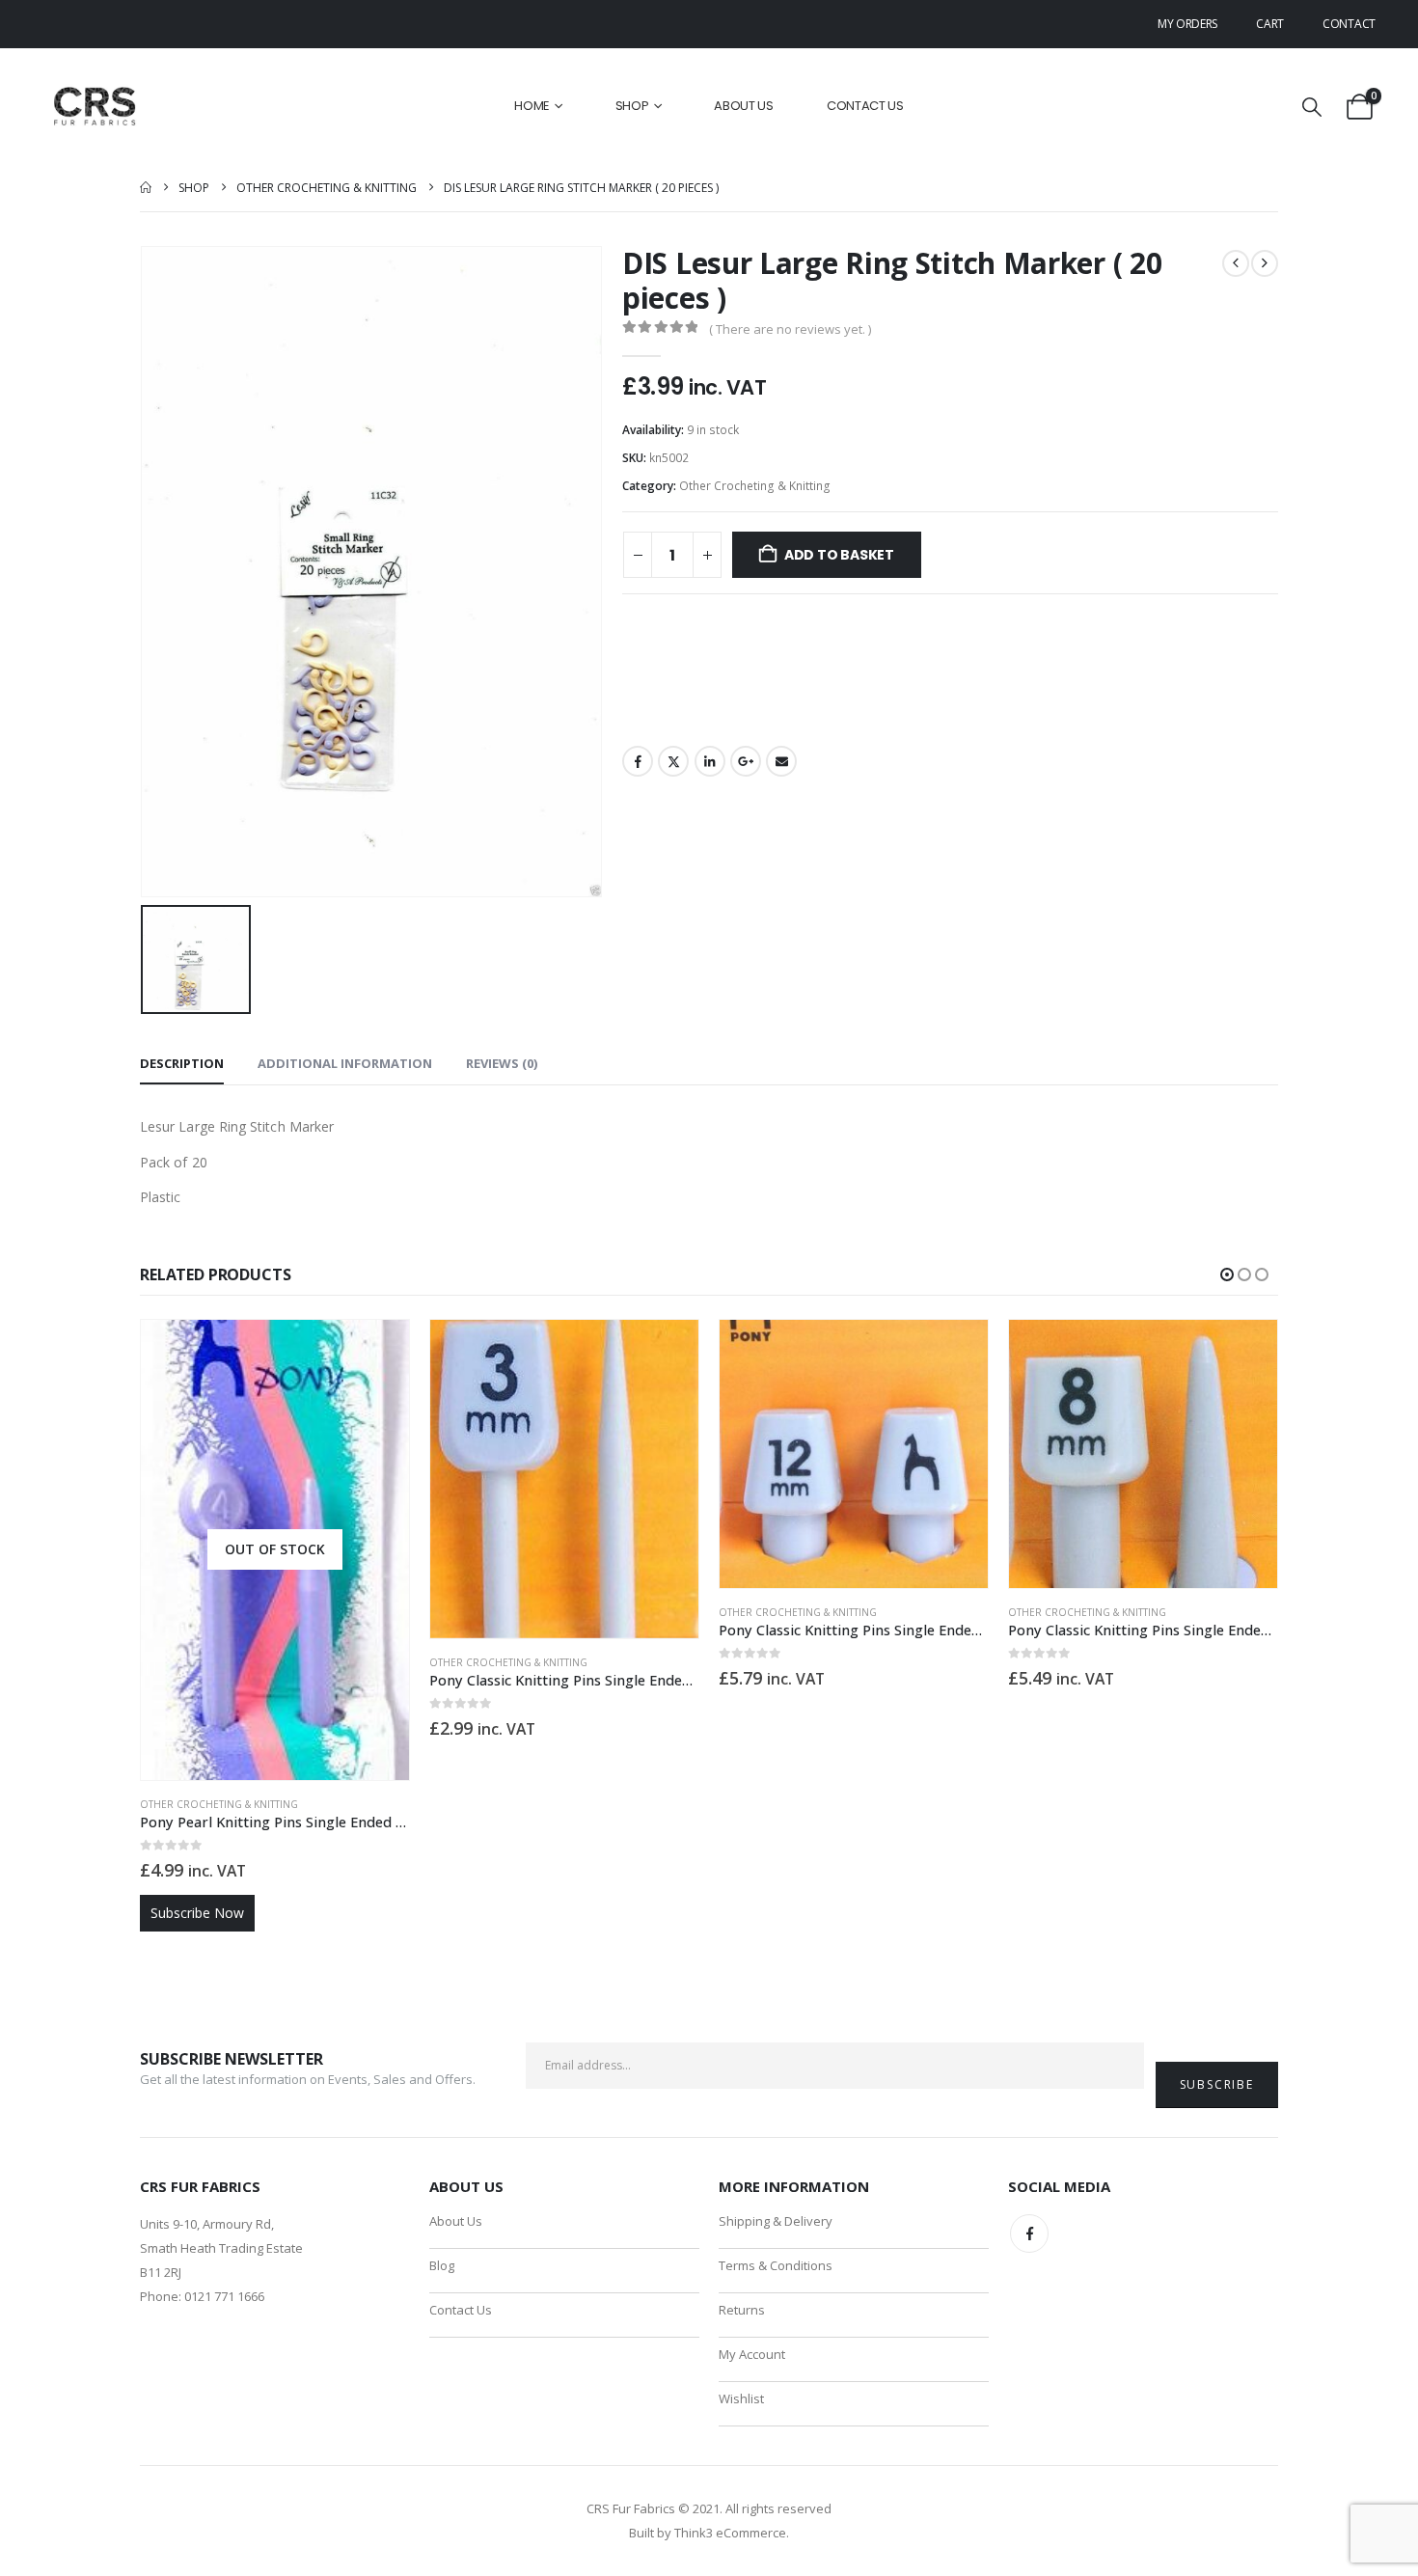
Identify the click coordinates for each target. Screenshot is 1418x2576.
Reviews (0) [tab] (502, 1063)
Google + (746, 761)
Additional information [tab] (345, 1063)
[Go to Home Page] (146, 188)
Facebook (638, 761)
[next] (1265, 263)
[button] (1312, 107)
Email (781, 761)
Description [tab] (182, 1063)
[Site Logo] (96, 107)
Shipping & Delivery (776, 2221)
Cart (1270, 24)
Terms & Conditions (776, 2265)
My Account (752, 2354)
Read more (377, 1352)
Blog (442, 2265)
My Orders (1187, 24)
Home (532, 106)
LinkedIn (710, 761)
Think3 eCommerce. (732, 2533)
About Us (744, 106)
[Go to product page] (564, 1479)
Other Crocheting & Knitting (755, 486)
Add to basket (839, 555)
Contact (1349, 24)
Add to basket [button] (667, 1352)
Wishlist (741, 2398)
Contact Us (865, 106)
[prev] (1236, 263)
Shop (632, 106)
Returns (742, 2310)
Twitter (673, 761)
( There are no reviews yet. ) (790, 329)
